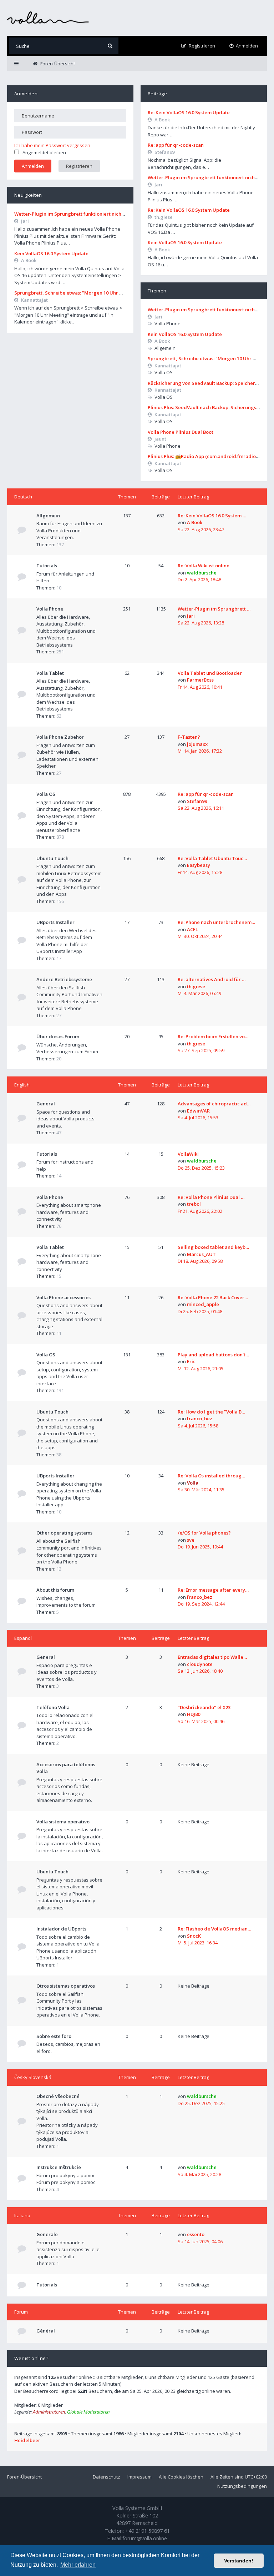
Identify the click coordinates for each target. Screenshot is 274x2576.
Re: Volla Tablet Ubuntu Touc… (212, 858)
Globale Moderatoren (88, 2412)
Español (23, 1638)
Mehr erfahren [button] (78, 2565)
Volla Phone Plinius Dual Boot (181, 432)
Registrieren (79, 166)
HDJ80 (194, 1714)
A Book (29, 260)
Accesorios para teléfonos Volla (66, 1768)
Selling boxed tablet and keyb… (213, 1247)
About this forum (55, 1590)
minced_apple (203, 1304)
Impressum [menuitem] (139, 2477)
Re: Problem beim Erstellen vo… (213, 1036)
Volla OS (46, 794)
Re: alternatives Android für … (212, 979)
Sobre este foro (54, 2036)
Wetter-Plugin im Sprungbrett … (214, 609)
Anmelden (26, 94)
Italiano (22, 2215)
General (46, 1104)
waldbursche (202, 573)
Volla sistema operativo (63, 1822)
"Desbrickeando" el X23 (204, 1707)
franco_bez (200, 1418)
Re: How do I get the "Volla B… (211, 1412)
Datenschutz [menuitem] (106, 2477)
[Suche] (110, 46)
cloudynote (200, 1664)
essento (196, 2234)
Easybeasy (199, 865)
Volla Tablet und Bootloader (210, 673)
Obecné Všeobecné (58, 2096)
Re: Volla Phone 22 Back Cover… (213, 1297)
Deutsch (23, 497)
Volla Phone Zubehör (60, 737)
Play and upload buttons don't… (213, 1355)
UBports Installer (55, 922)
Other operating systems (64, 1533)
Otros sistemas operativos (66, 1986)
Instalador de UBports (61, 1929)
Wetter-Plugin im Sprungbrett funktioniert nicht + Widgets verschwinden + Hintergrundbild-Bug (124, 214)
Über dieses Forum (58, 1036)
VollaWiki (188, 1154)
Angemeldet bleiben (44, 152)
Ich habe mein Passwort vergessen (52, 145)
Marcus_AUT (201, 1254)
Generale (47, 2234)
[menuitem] (244, 46)
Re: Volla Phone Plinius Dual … (211, 1197)
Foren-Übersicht (24, 2477)
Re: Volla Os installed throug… (211, 1476)
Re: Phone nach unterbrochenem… (216, 922)
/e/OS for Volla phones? (204, 1533)
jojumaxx (197, 744)
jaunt (160, 439)
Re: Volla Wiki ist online (204, 566)
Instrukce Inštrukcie (59, 2167)
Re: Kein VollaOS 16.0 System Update (189, 112)
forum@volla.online (145, 2538)
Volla (193, 1483)
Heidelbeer (27, 2440)
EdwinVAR (198, 1111)
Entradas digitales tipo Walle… (212, 1657)
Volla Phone (50, 609)
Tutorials (47, 566)
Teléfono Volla (53, 1707)
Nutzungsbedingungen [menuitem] (242, 2486)
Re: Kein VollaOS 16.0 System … (212, 516)
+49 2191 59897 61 (148, 2531)
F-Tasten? (189, 737)
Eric (191, 1361)
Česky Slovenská (33, 2077)
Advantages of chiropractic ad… (214, 1104)
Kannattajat (34, 300)
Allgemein (48, 516)
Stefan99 (164, 152)
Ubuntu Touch (52, 858)
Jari (25, 221)
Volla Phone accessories (64, 1297)
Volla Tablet (50, 673)
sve (191, 1540)
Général (46, 2331)
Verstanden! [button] (239, 2561)
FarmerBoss (200, 680)
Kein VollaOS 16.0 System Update (51, 253)
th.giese (164, 217)
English (22, 1085)
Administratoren (49, 2412)
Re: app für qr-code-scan (176, 145)
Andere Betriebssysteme (64, 979)
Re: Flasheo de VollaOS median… (214, 1929)
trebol (194, 1204)
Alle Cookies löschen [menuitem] (181, 2477)
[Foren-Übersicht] (48, 18)
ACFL (192, 929)
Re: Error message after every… (213, 1590)
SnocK (194, 1936)
